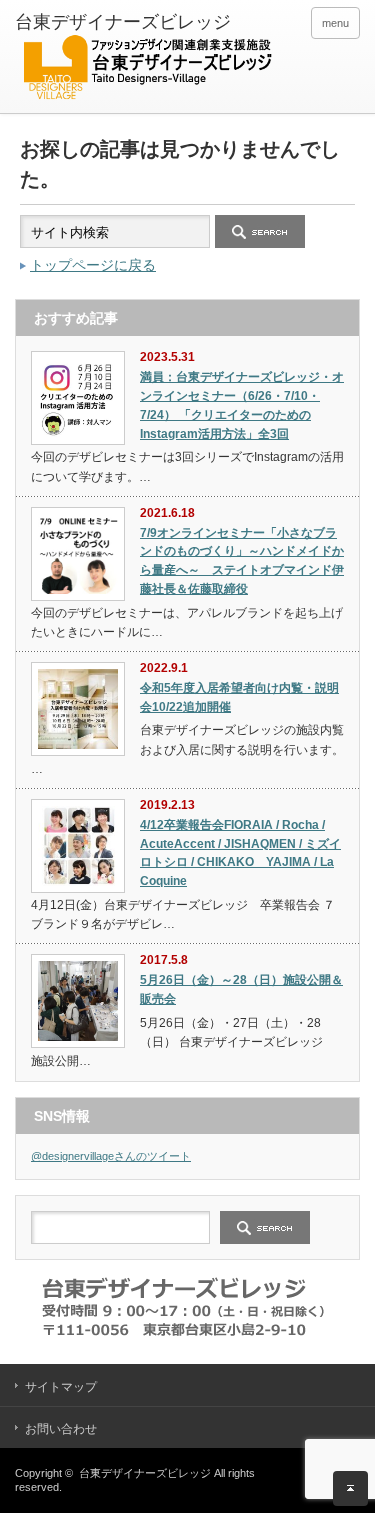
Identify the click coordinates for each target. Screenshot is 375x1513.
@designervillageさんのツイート (111, 1156)
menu (335, 23)
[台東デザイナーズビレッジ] (146, 59)
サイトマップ (61, 1387)
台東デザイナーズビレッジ (145, 1473)
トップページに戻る (93, 265)
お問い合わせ (61, 1429)
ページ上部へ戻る (350, 1488)
